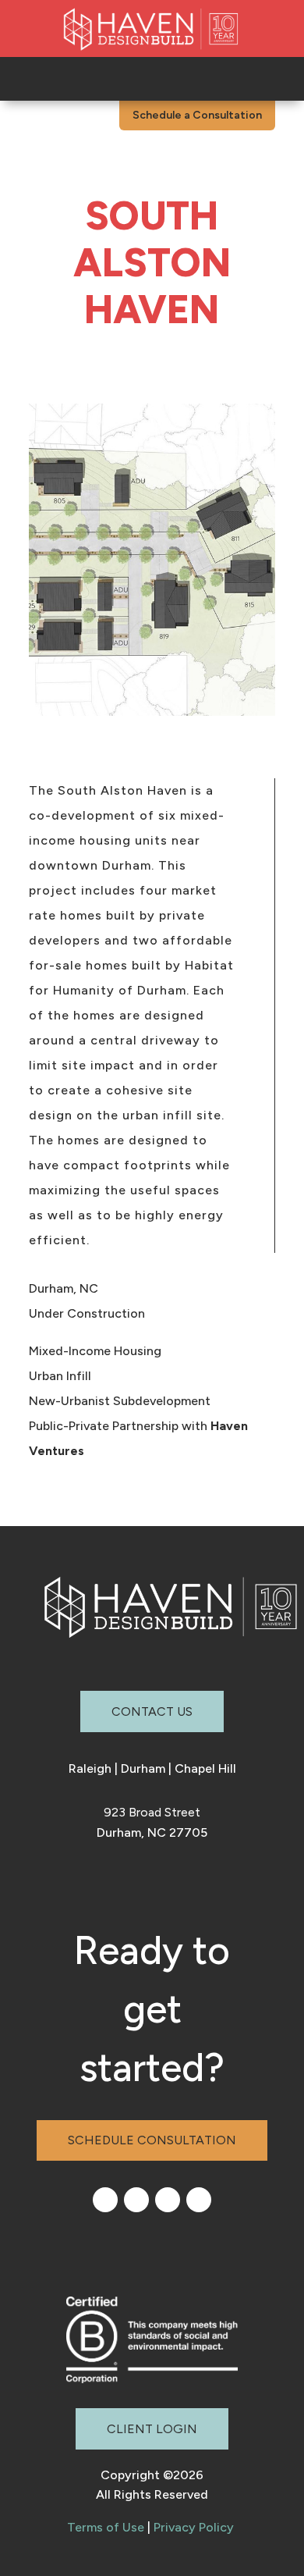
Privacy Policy (194, 2527)
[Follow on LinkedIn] (105, 2200)
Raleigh (90, 1768)
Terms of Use (106, 2527)
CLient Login (152, 2429)
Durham (143, 1768)
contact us (152, 1711)
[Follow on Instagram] (136, 2200)
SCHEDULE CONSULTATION (152, 2140)
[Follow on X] (199, 2200)
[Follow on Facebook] (168, 2200)
